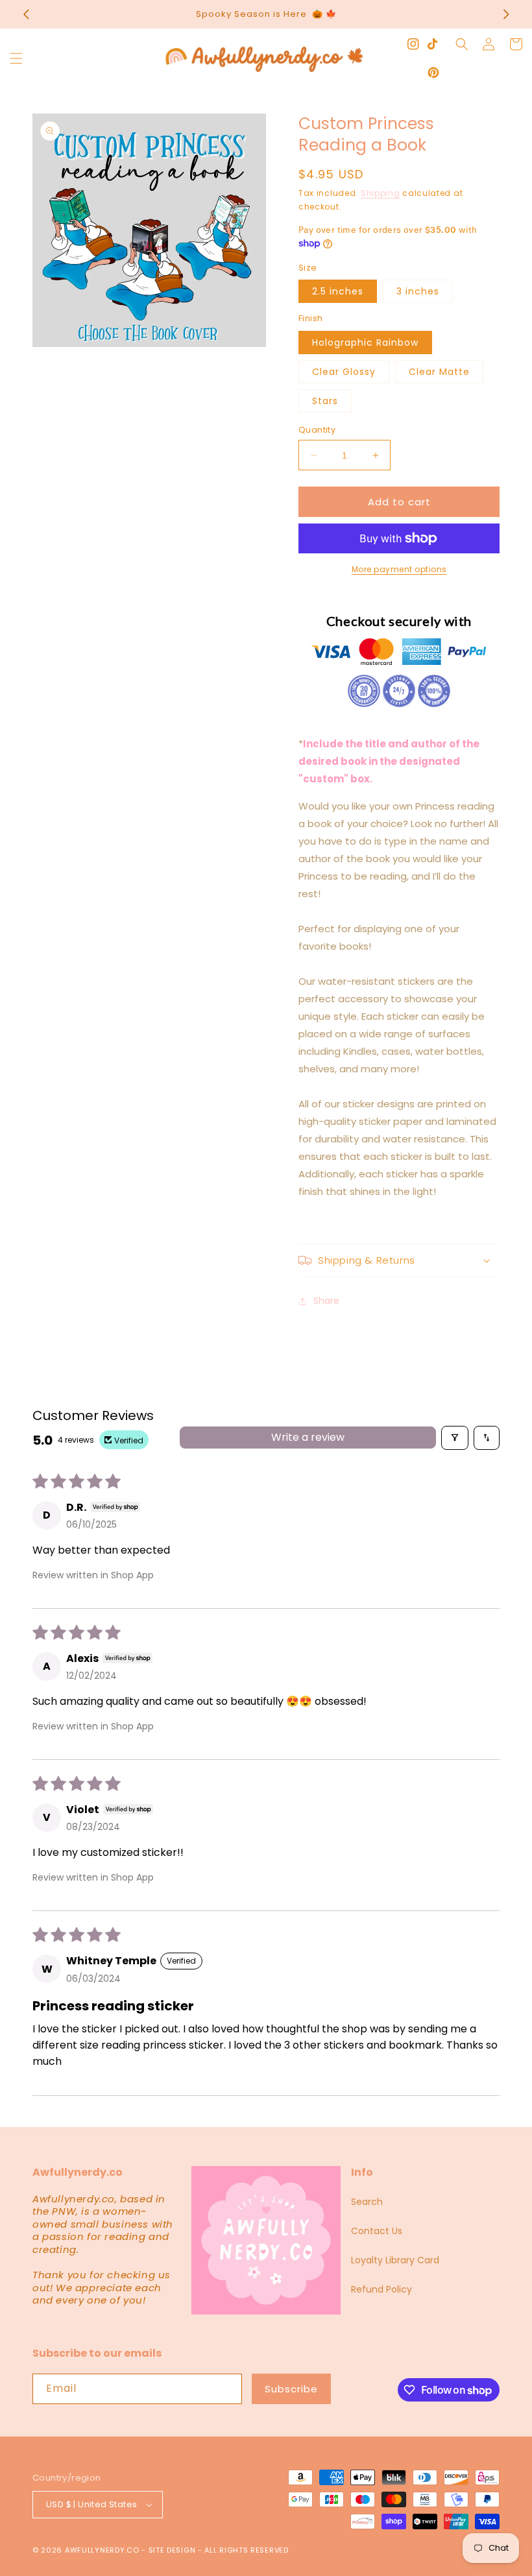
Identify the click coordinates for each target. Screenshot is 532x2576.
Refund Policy (381, 2289)
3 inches (418, 291)
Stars (325, 401)
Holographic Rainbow (365, 343)
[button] (16, 58)
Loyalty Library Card (395, 2260)
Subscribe (291, 2389)
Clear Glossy (344, 372)
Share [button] (326, 1301)
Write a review (308, 1437)
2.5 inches (338, 291)
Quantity (317, 430)
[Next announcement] (506, 14)
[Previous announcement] (26, 14)
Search (367, 2202)
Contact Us (377, 2231)
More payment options (399, 569)
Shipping (381, 193)
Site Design (172, 2550)
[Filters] (455, 1438)
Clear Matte (439, 372)
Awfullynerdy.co (103, 2550)
